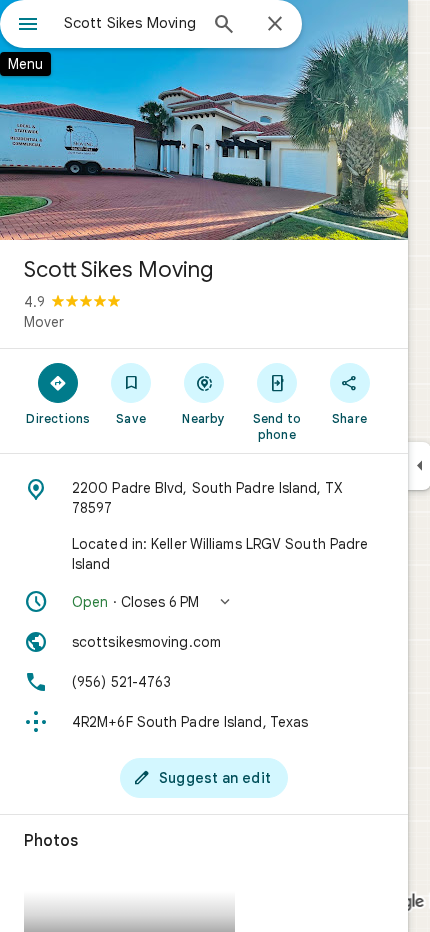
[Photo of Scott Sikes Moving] (204, 120)
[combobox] (130, 23)
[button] (204, 602)
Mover (44, 322)
